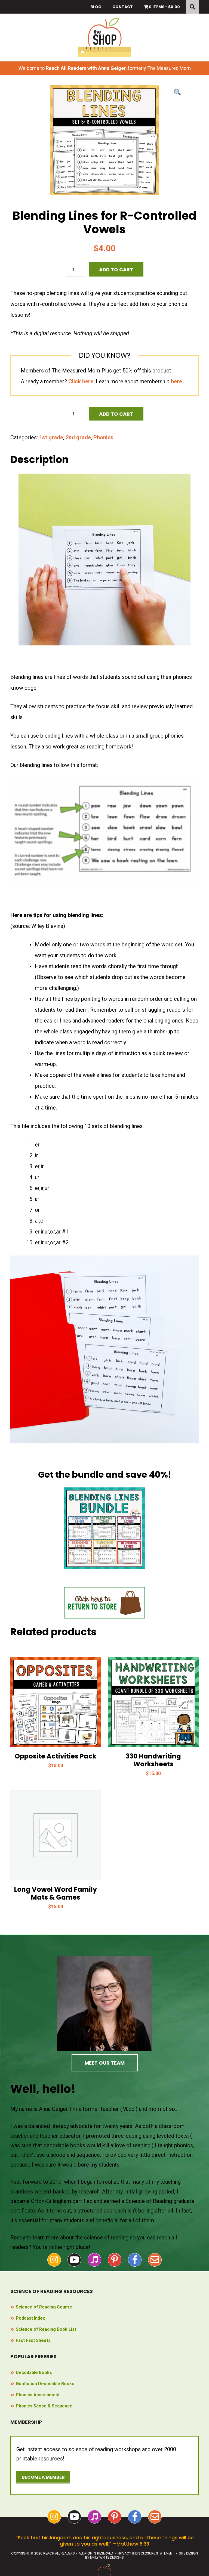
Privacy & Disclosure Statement (146, 2553)
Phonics (103, 437)
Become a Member (43, 2477)
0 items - (164, 7)
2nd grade (78, 437)
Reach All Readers (105, 37)
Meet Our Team (105, 2063)
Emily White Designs (107, 2557)
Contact (123, 7)
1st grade (51, 437)
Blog (96, 7)
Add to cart (116, 270)
